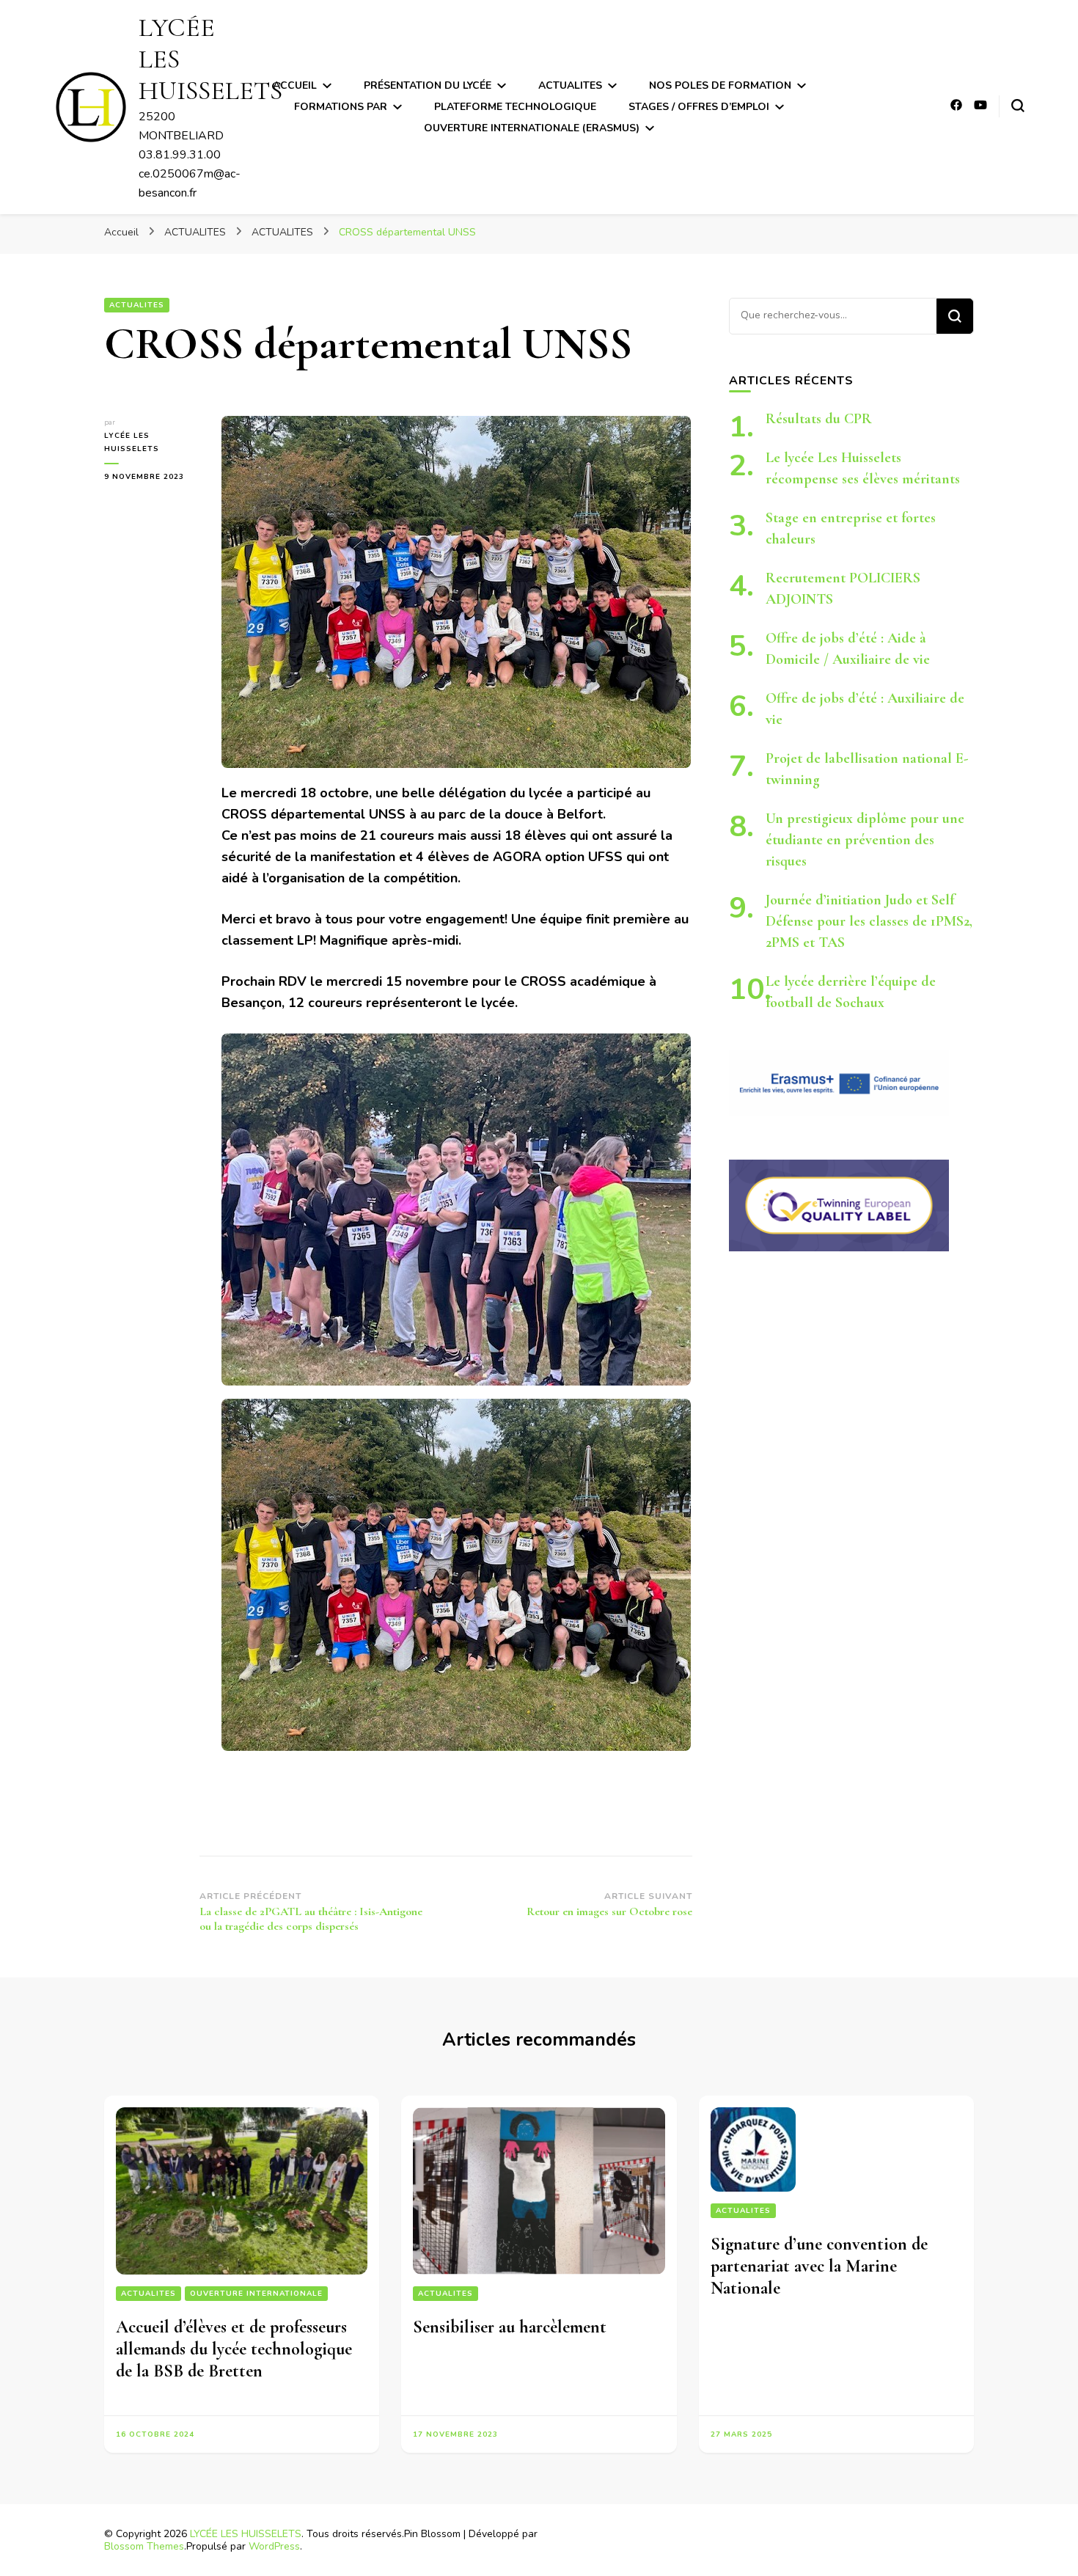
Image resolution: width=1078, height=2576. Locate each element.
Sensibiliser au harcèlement (510, 2327)
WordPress (274, 2546)
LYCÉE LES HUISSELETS (246, 2534)
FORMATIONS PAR (341, 107)
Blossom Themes (144, 2546)
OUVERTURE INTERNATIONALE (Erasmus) (532, 128)
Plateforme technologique (515, 107)
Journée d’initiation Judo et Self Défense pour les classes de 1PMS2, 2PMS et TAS (869, 921)
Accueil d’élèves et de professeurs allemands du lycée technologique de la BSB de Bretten (234, 2349)
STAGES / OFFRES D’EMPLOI (699, 107)
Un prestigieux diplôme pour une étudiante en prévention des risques (865, 840)
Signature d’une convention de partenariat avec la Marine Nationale (819, 2266)
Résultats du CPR (819, 419)
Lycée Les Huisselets (132, 442)
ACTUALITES (570, 85)
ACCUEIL (295, 85)
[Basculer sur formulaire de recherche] (1018, 106)
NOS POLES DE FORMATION (720, 85)
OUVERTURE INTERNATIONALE (256, 2294)
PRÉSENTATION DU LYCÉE (428, 85)
